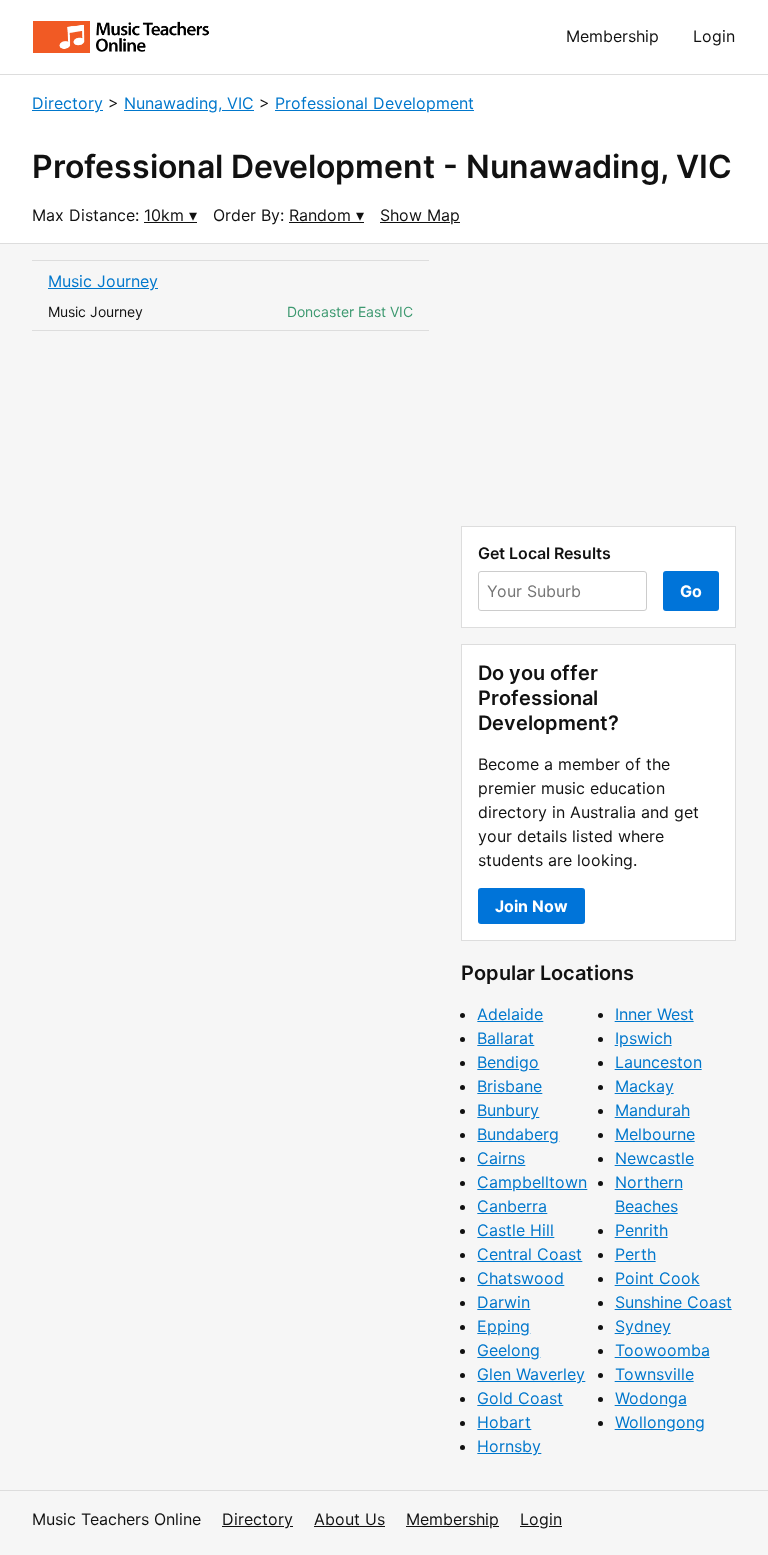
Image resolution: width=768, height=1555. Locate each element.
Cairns (501, 1158)
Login (714, 36)
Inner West (654, 1014)
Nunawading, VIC (189, 103)
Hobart (504, 1422)
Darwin (503, 1302)
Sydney (643, 1326)
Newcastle (654, 1158)
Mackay (644, 1086)
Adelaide (510, 1014)
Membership (612, 36)
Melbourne (655, 1134)
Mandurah (652, 1110)
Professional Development (374, 103)
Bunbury (508, 1110)
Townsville (654, 1374)
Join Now (531, 906)
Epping (503, 1326)
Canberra (512, 1206)
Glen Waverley (531, 1374)
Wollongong (660, 1422)
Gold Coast (520, 1398)
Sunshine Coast (673, 1302)
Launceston (658, 1062)
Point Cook (657, 1278)
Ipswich (643, 1038)
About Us (349, 1519)
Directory (67, 103)
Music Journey (103, 281)
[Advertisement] (598, 385)
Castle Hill (515, 1230)
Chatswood (520, 1278)
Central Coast (529, 1254)
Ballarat (505, 1038)
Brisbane (509, 1086)
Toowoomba (662, 1350)
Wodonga (651, 1398)
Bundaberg (518, 1134)
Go (691, 591)
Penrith (641, 1230)
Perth (635, 1254)
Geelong (508, 1350)
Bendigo (508, 1062)
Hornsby (509, 1446)
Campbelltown (532, 1182)
